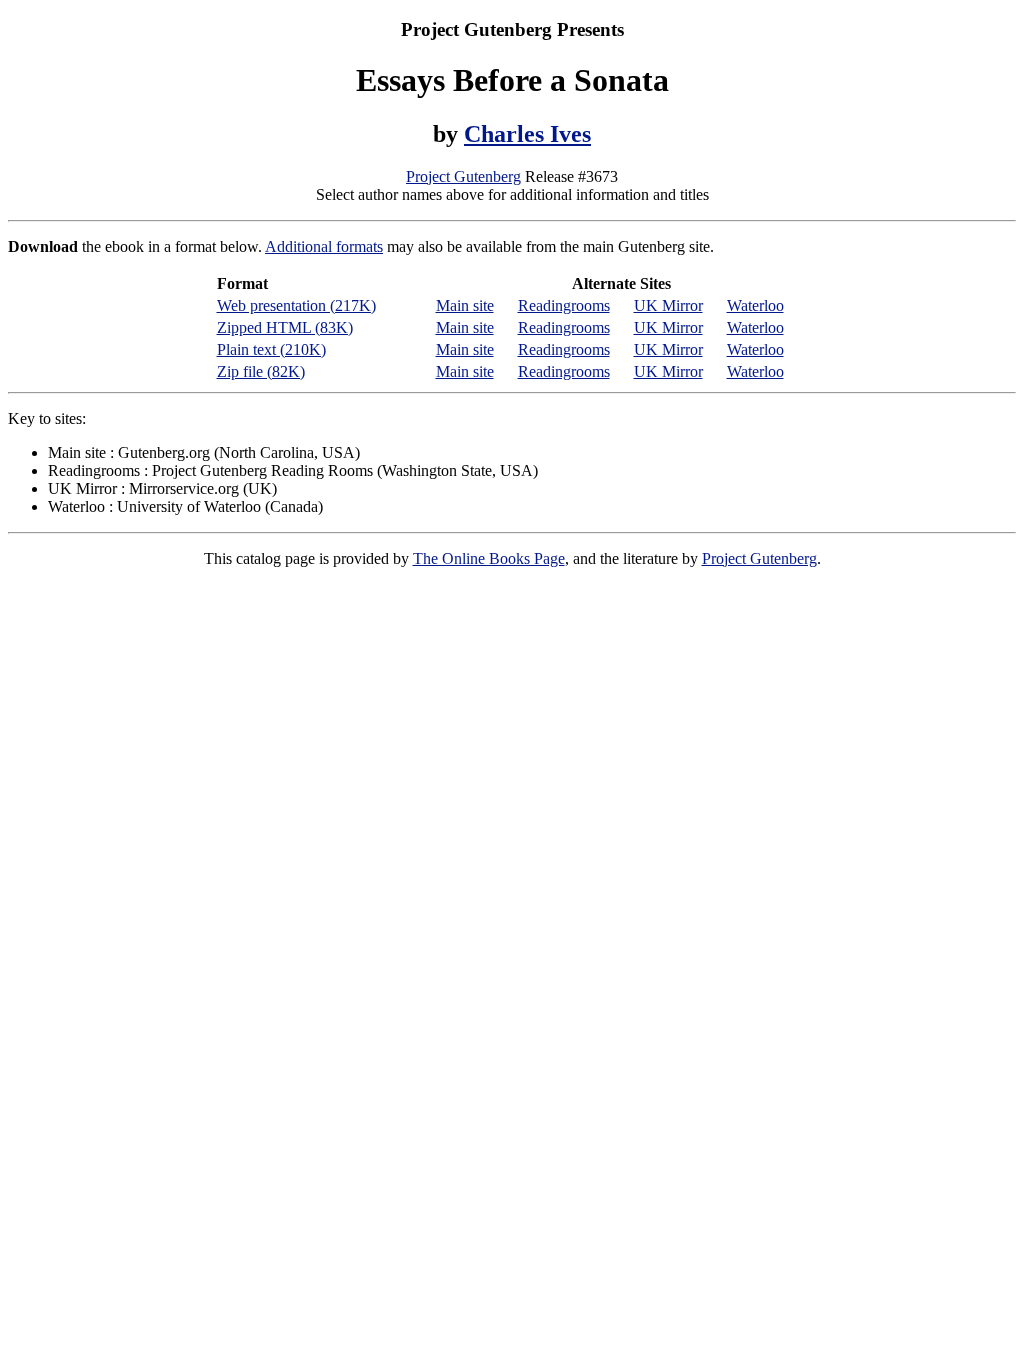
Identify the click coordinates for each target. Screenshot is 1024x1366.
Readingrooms (564, 305)
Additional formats (324, 246)
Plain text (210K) (271, 349)
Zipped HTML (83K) (285, 327)
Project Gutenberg (463, 176)
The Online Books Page (489, 558)
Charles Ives (527, 134)
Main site (465, 305)
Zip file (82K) (261, 371)
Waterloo (755, 305)
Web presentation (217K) (296, 305)
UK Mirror (668, 305)
